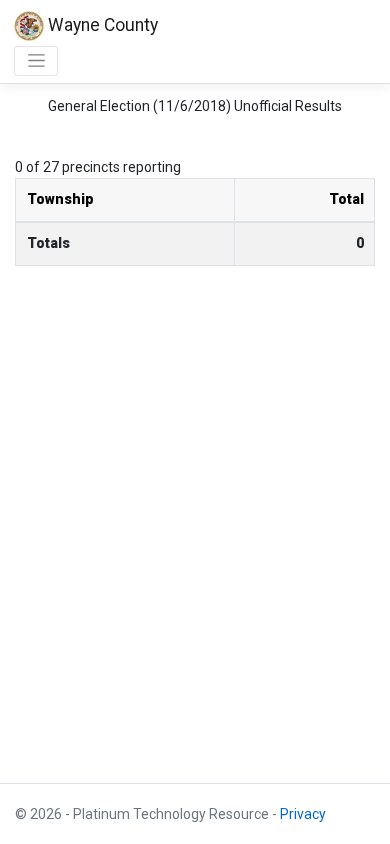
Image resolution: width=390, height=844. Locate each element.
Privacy (303, 814)
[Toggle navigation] (36, 61)
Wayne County (101, 25)
